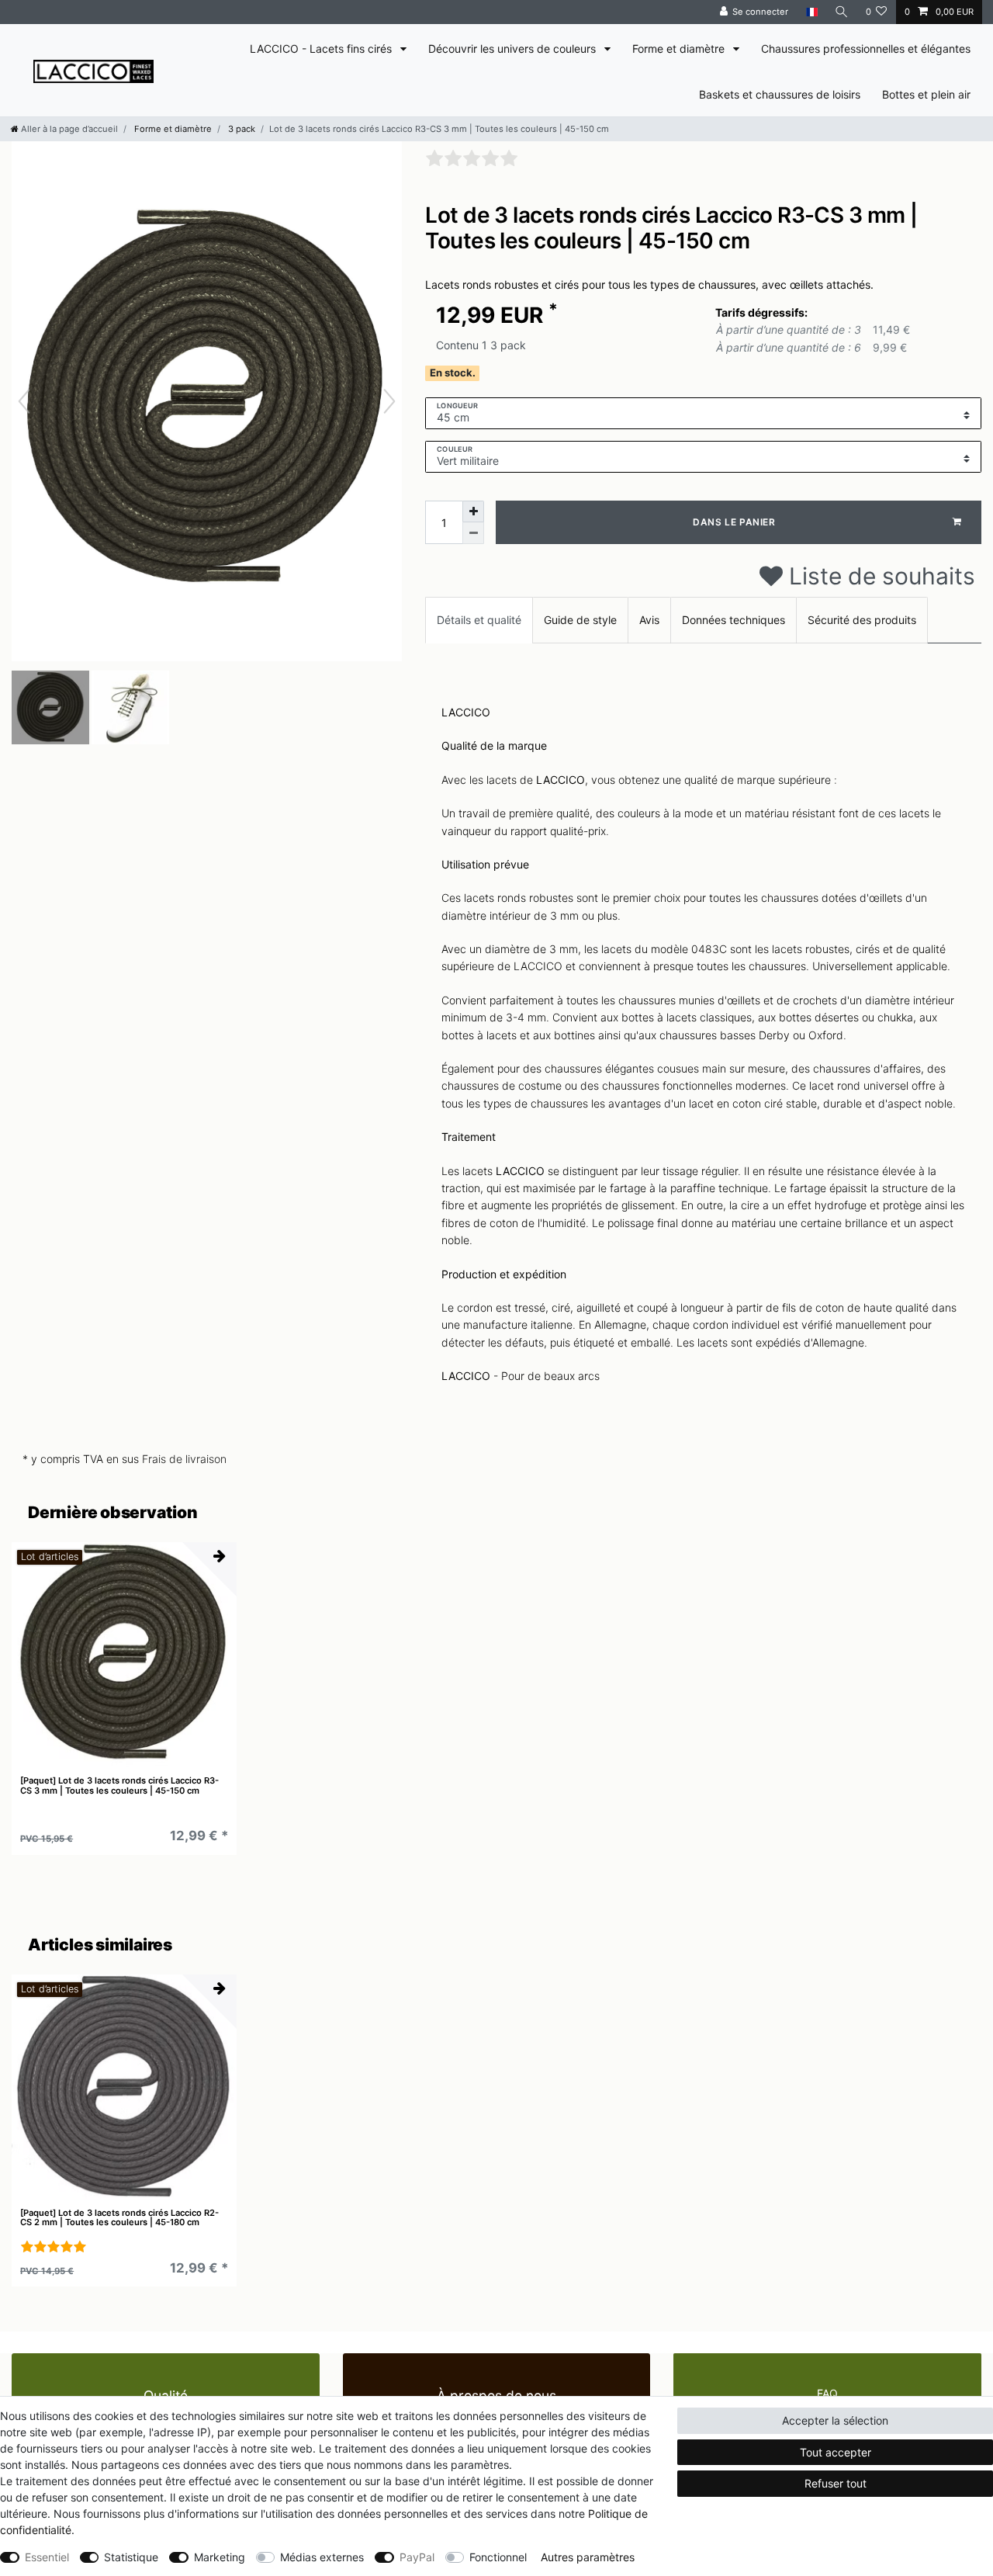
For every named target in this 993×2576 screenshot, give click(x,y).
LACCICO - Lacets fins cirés (322, 49)
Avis (649, 620)
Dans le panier (734, 522)
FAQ (827, 2393)
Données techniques (734, 620)
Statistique (131, 2557)
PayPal (417, 2557)
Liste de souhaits (879, 576)
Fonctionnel (498, 2557)
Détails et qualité (479, 620)
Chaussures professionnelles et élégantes (866, 49)
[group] (124, 1655)
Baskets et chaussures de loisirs (780, 94)
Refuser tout (836, 2483)
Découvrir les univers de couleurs (514, 49)
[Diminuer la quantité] (473, 533)
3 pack (240, 129)
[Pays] (811, 12)
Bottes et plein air (926, 94)
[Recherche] (842, 12)
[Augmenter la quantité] (473, 511)
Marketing (220, 2557)
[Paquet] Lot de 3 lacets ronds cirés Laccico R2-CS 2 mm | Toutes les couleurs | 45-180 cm (119, 2218)
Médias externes (322, 2557)
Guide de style (580, 620)
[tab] (479, 620)
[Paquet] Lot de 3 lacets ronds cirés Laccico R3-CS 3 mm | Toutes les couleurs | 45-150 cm (119, 1786)
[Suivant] (389, 401)
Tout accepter (836, 2452)
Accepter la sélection (835, 2420)
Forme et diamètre (680, 49)
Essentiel (47, 2557)
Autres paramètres (588, 2557)
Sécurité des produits (862, 620)
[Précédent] (24, 401)
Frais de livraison (184, 1459)
